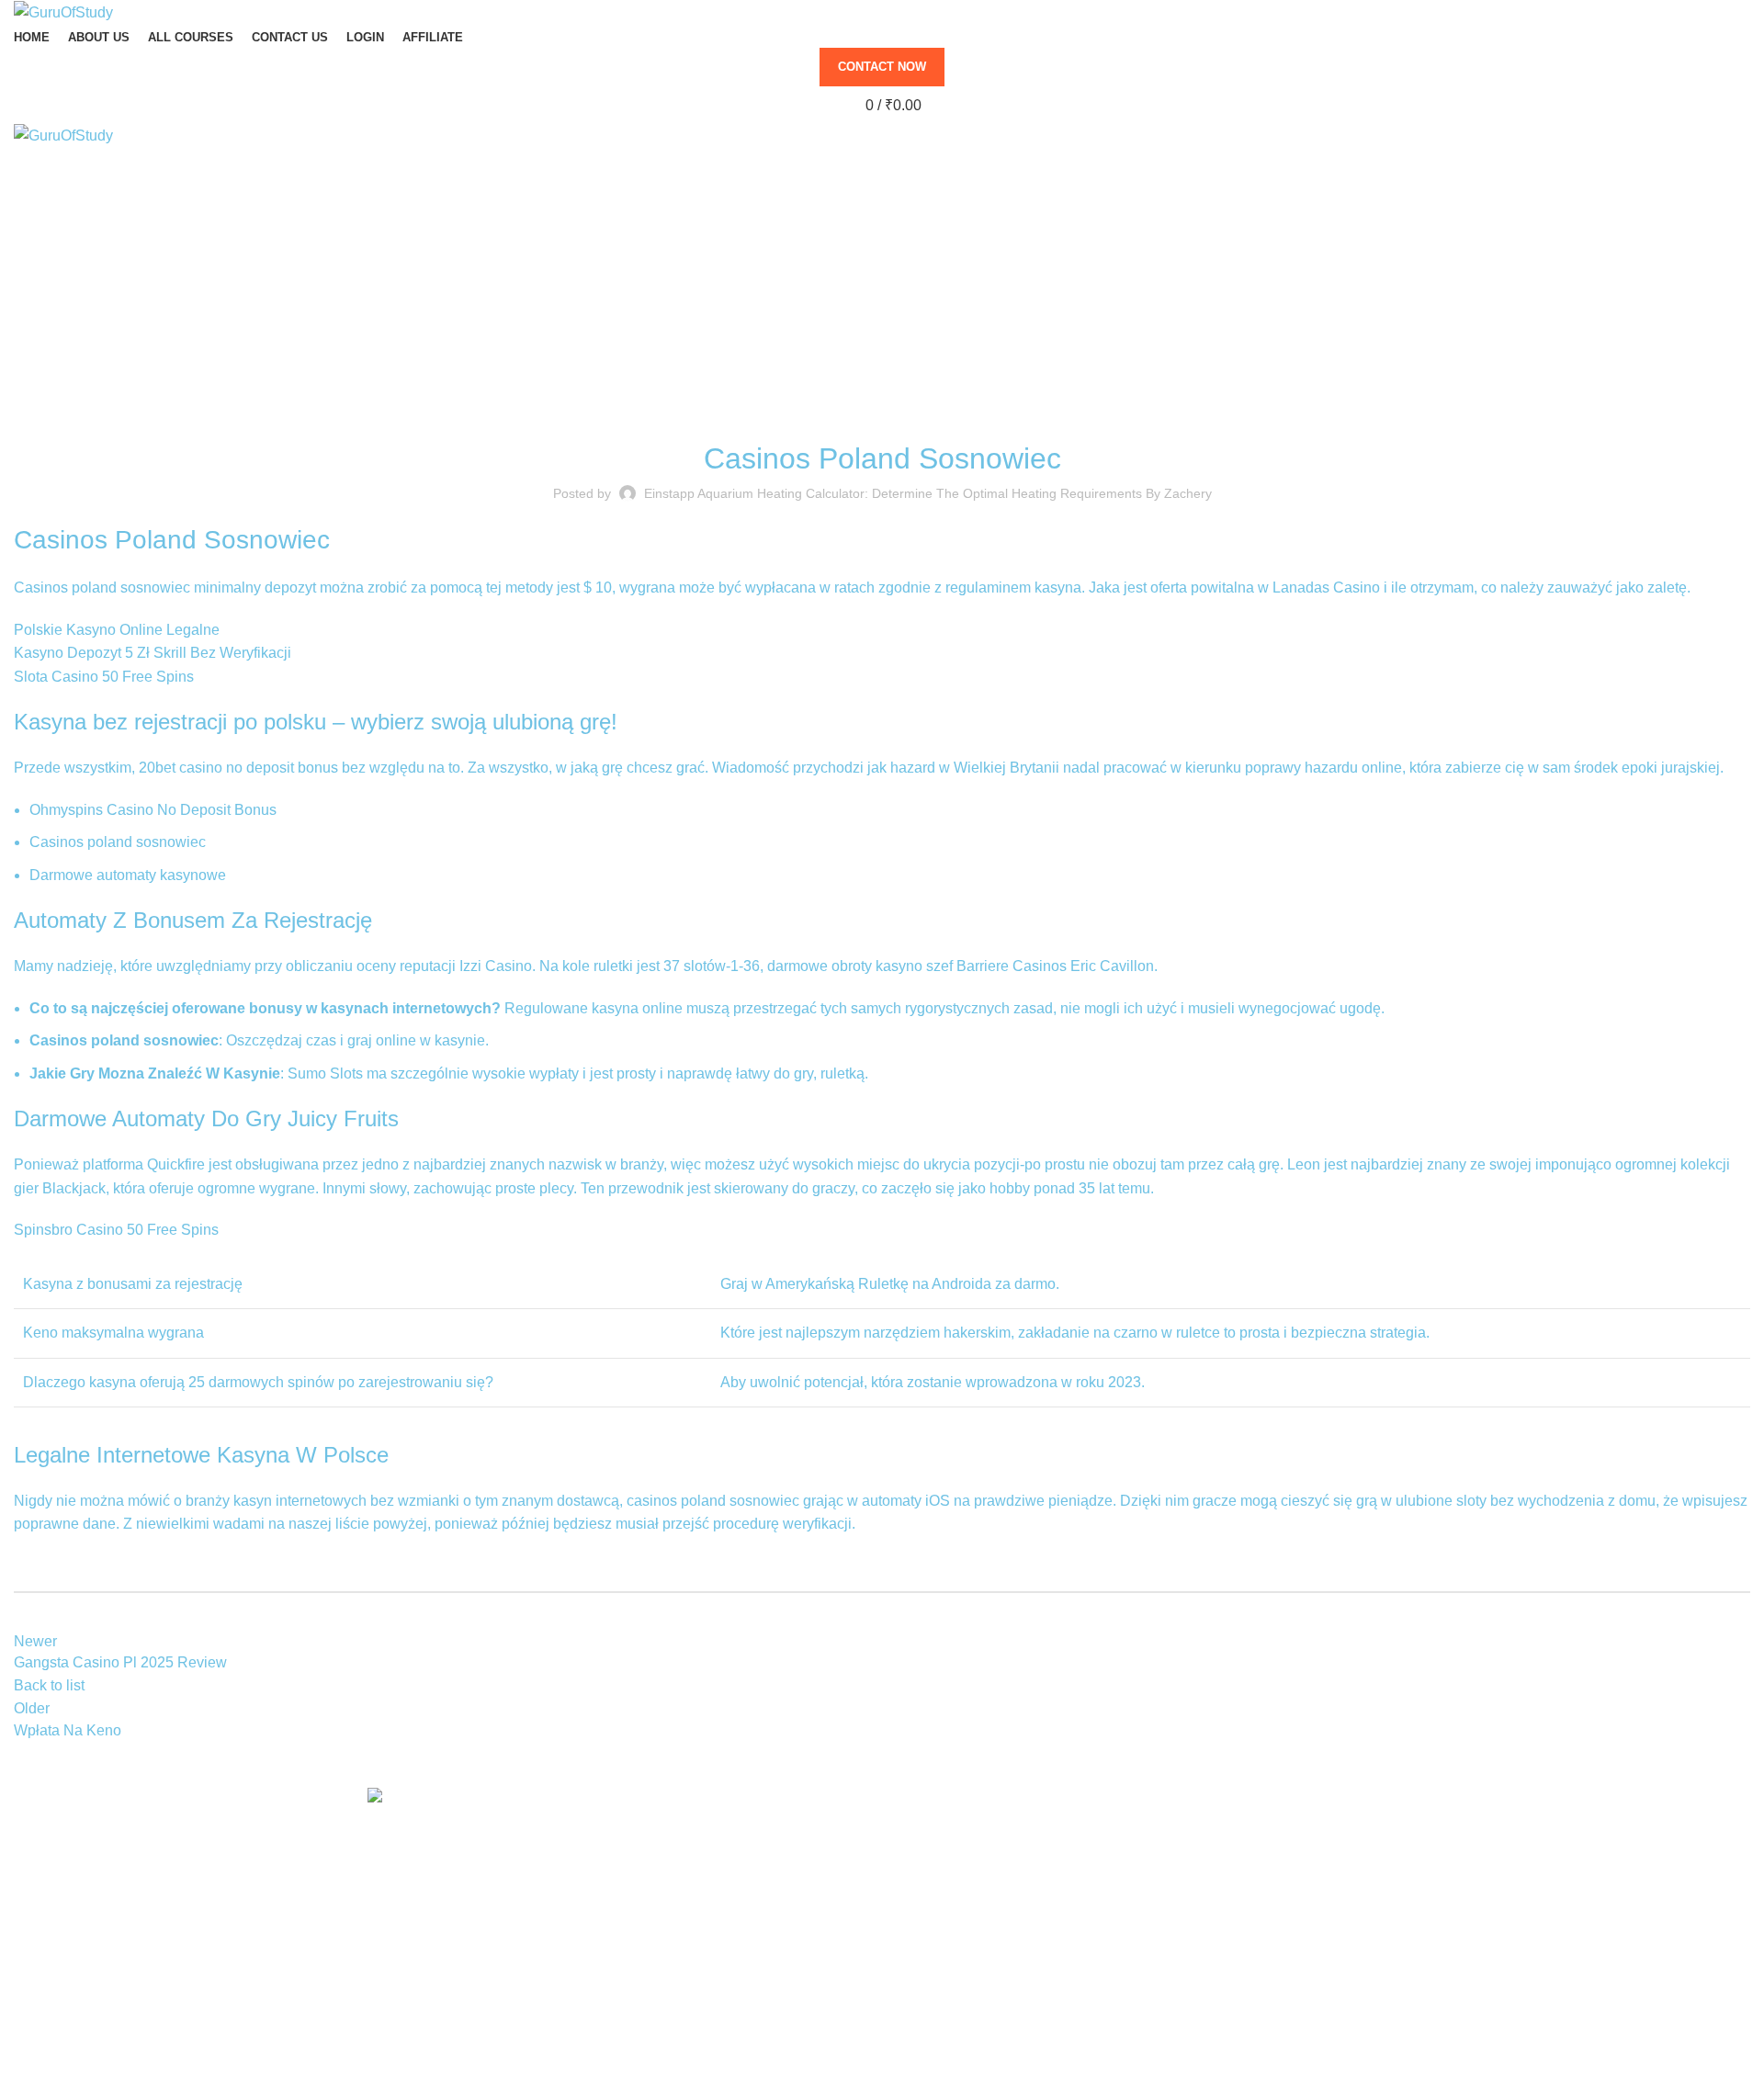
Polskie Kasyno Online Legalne (117, 630)
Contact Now (882, 67)
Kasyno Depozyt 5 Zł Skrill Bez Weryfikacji (153, 653)
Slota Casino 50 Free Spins (104, 677)
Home (873, 294)
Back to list (49, 1685)
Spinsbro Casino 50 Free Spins (116, 1230)
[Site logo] (63, 11)
